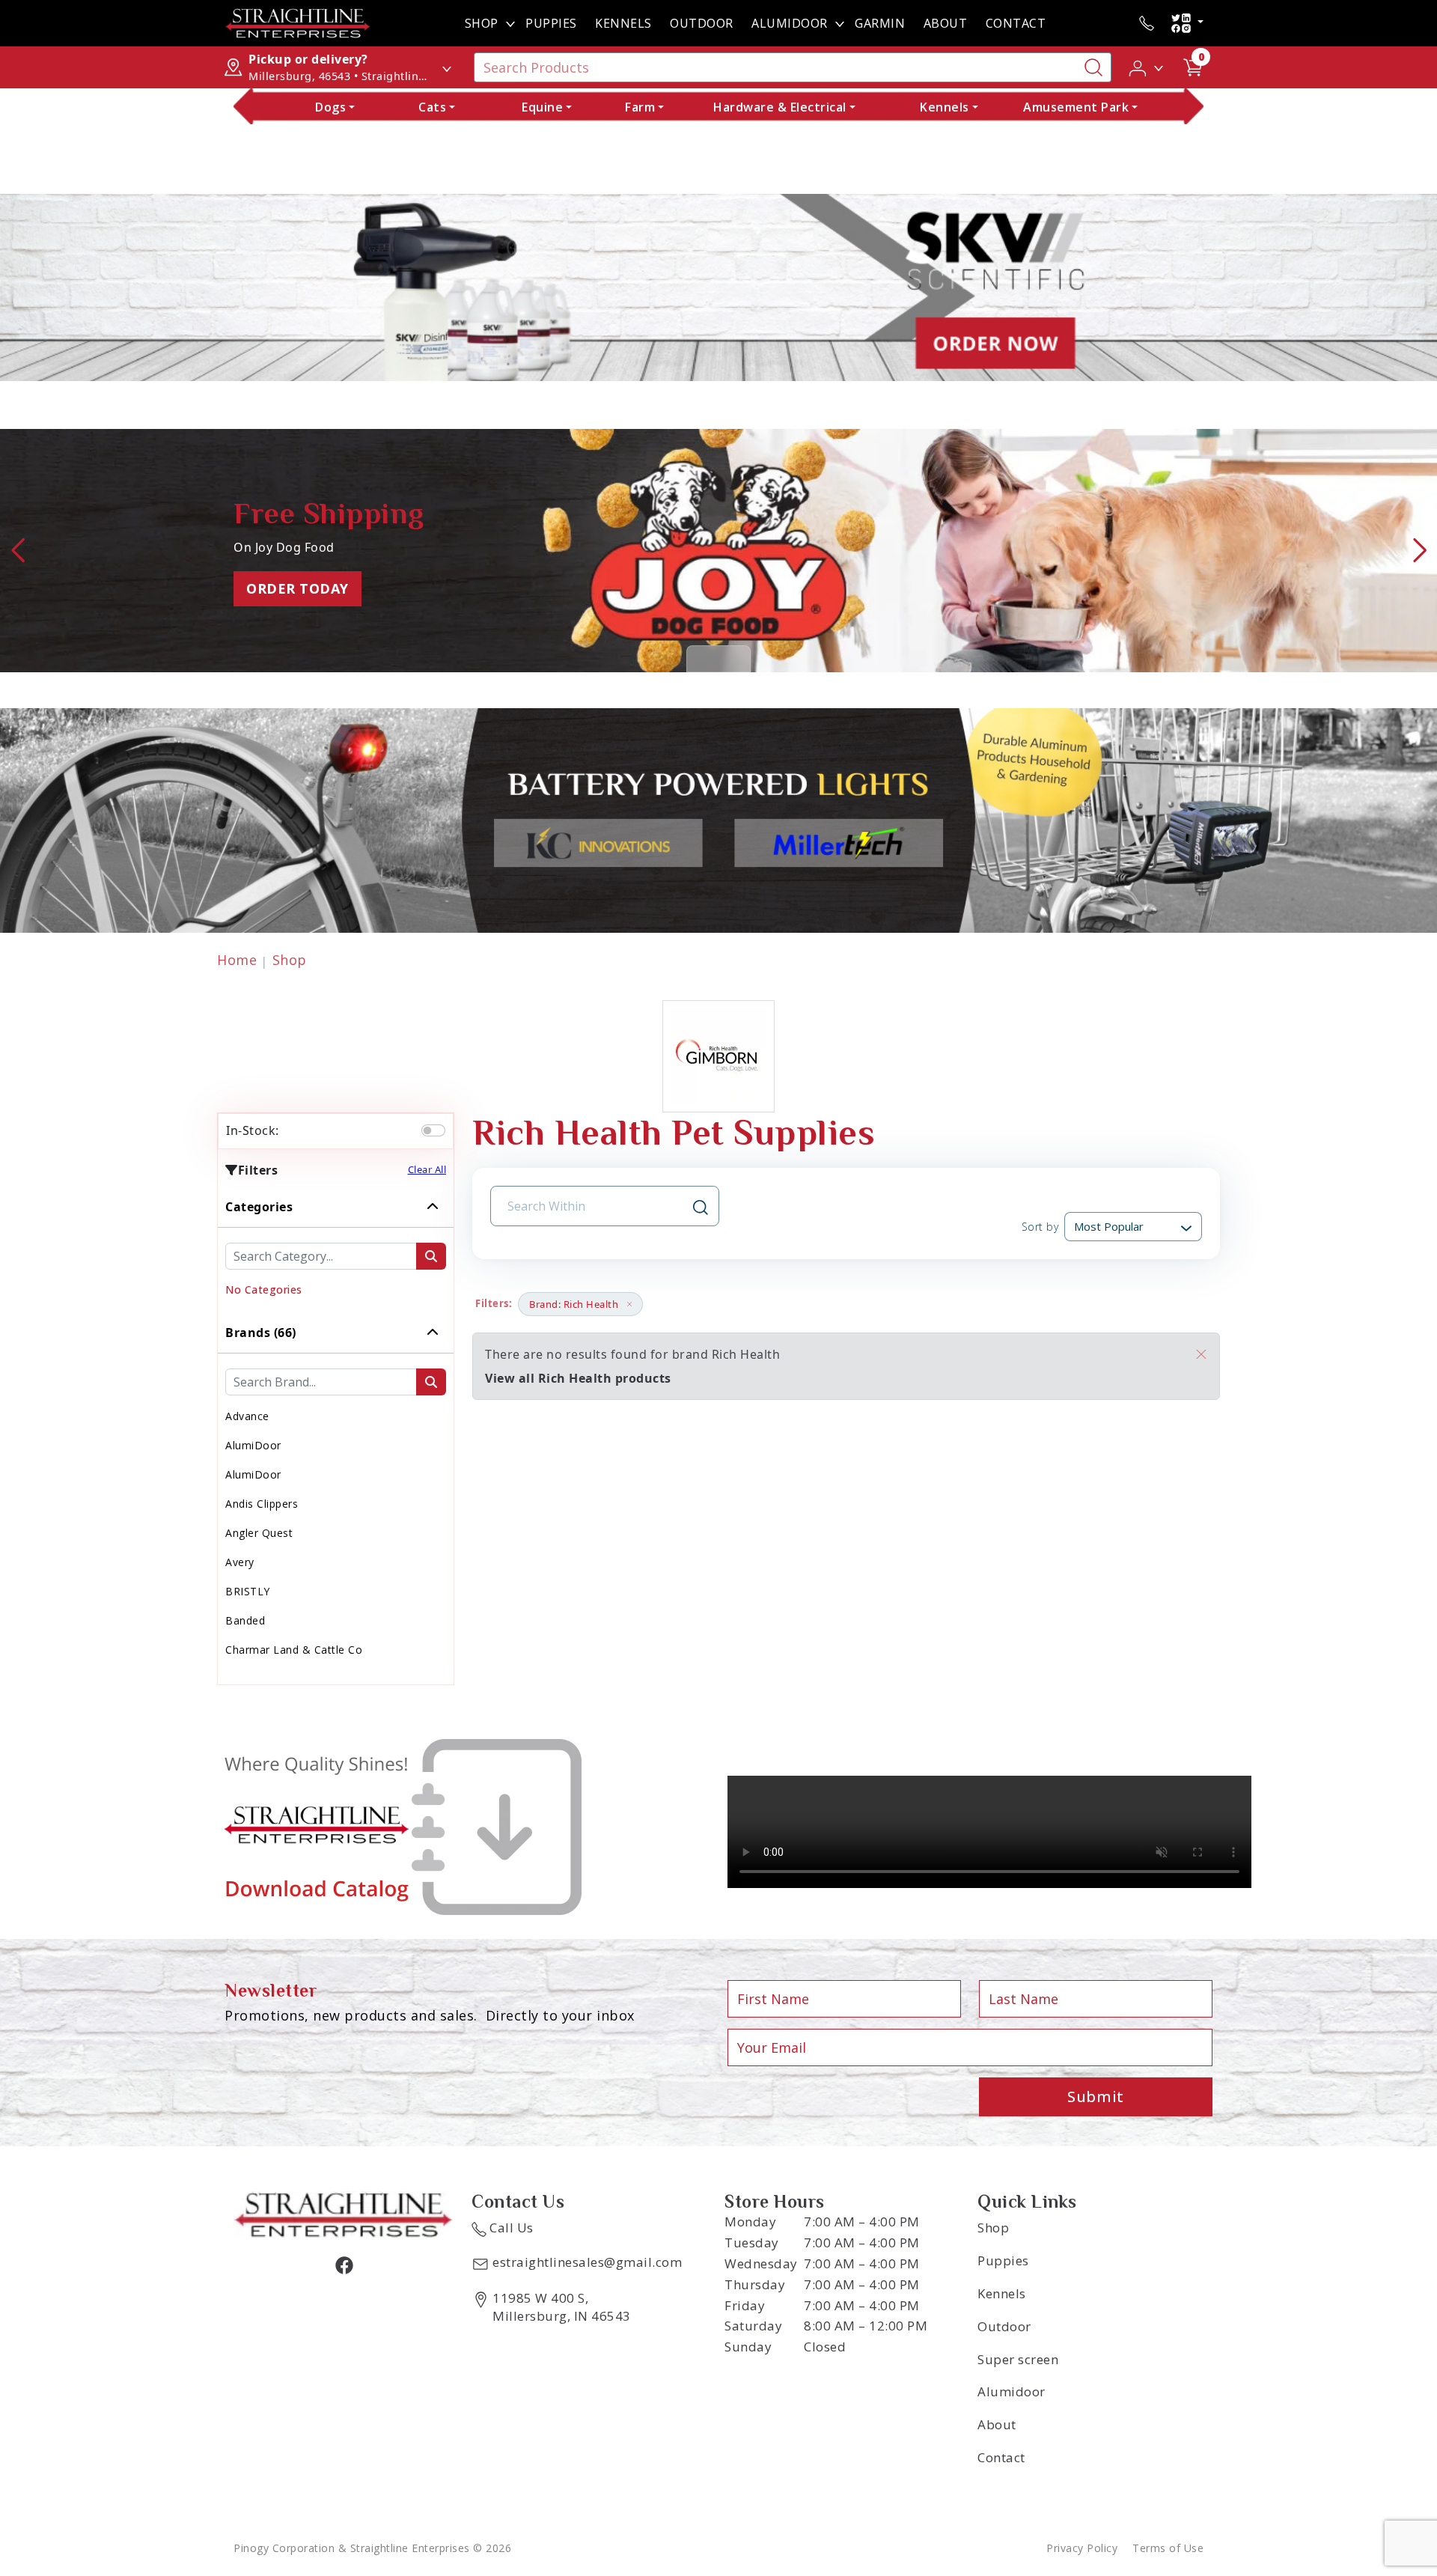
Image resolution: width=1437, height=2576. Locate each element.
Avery (240, 1562)
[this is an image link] (344, 2214)
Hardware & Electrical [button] (780, 107)
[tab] (336, 1249)
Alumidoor (1012, 2391)
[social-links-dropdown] (1187, 23)
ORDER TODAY (298, 588)
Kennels (623, 23)
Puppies (551, 23)
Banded (245, 1620)
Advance (247, 1416)
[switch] (433, 1130)
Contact (1016, 23)
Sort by (1040, 1227)
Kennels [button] (945, 107)
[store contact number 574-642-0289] (1147, 23)
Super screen (1018, 2359)
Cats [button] (432, 107)
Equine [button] (542, 107)
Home (237, 960)
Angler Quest (259, 1533)
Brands (261, 1333)
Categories (259, 1207)
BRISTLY (248, 1591)
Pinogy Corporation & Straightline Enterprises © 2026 (372, 2548)
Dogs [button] (330, 107)
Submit (1096, 2097)
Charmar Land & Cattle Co (294, 1650)
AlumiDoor (790, 23)
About (946, 23)
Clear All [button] (427, 1169)
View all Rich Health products (578, 1378)
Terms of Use (1168, 2548)
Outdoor (702, 23)
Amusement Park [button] (1076, 107)
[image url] (298, 22)
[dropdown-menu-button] (510, 23)
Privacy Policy (1082, 2548)
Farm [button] (640, 107)
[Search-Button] (1093, 67)
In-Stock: (253, 1130)
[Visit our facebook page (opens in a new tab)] (344, 2265)
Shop (482, 23)
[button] (1147, 67)
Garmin (880, 23)
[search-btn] (431, 1256)
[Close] (1201, 1354)
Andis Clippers (262, 1504)
